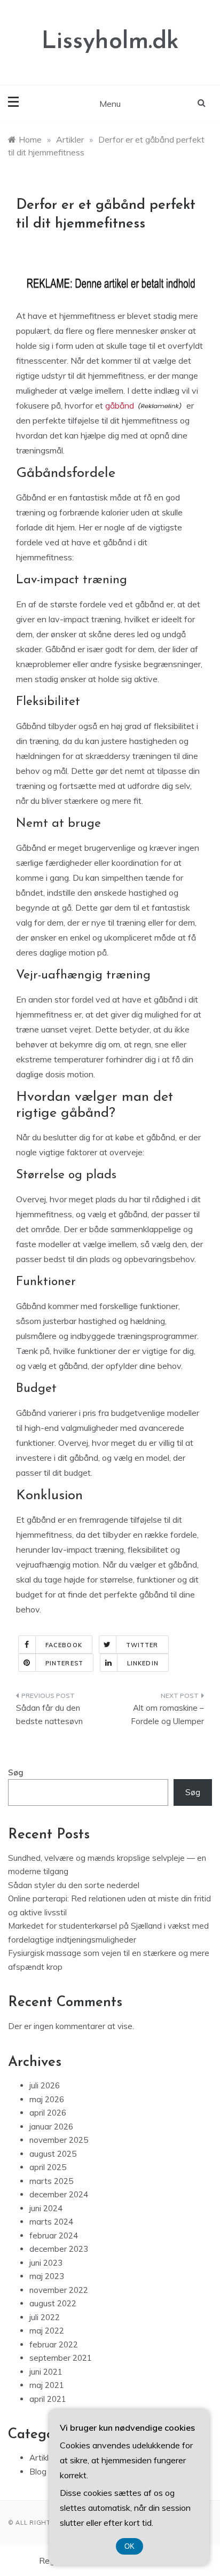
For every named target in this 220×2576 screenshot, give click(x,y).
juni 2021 (46, 2372)
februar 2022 (54, 2344)
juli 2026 (45, 2085)
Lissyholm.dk (110, 42)
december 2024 (59, 2194)
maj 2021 (47, 2385)
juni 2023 (46, 2263)
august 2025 (53, 2154)
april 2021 (48, 2399)
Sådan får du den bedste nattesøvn (49, 1715)
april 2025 (48, 2167)
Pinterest (64, 1663)
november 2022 (59, 2290)
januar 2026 (51, 2127)
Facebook (64, 1645)
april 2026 (48, 2113)
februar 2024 (54, 2236)
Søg (16, 1772)
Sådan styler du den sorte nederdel (74, 1885)
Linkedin (143, 1663)
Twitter (142, 1645)
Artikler (43, 2458)
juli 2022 (45, 2317)
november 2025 (59, 2140)
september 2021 (61, 2358)
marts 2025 (51, 2181)
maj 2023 (47, 2276)
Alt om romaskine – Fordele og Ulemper (167, 1715)
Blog (38, 2472)
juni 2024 (46, 2208)
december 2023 (59, 2249)
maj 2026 (47, 2099)
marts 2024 (51, 2222)
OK (129, 2546)
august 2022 (53, 2303)
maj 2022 (47, 2331)
